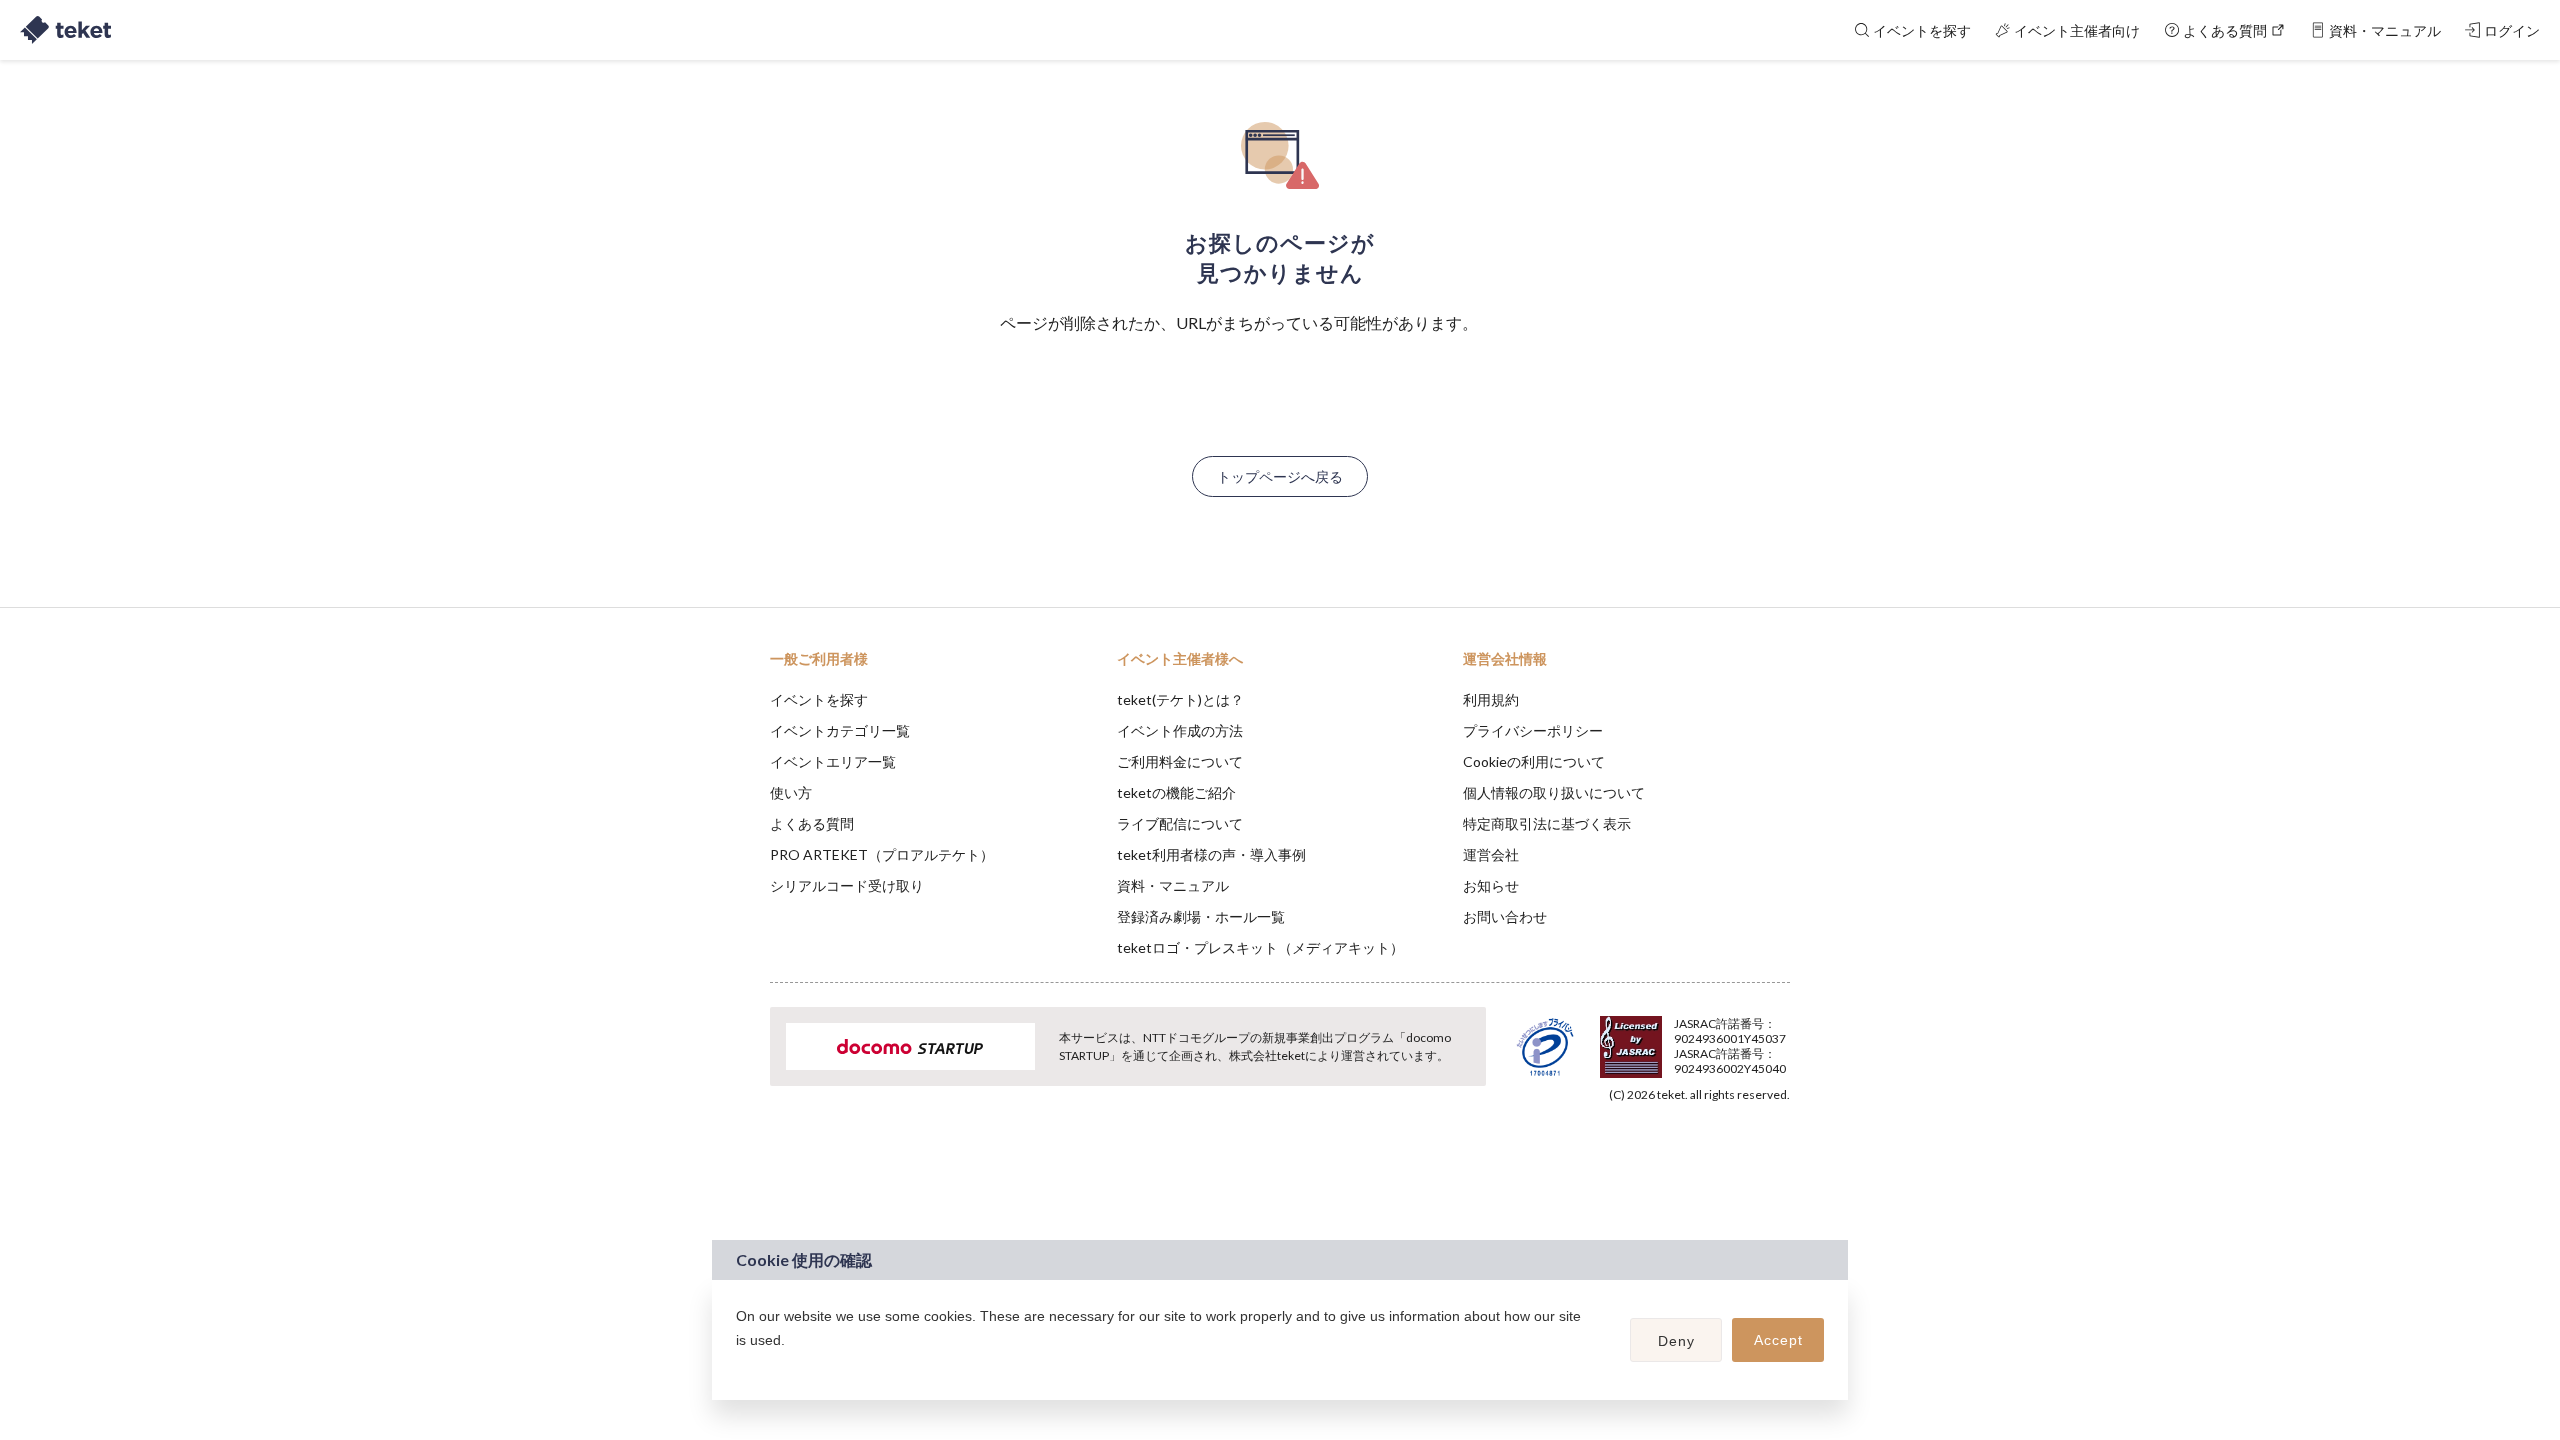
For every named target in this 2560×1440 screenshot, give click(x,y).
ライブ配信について (1180, 823)
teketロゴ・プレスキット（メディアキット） (1260, 947)
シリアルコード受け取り (847, 885)
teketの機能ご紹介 (1176, 792)
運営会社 (1491, 854)
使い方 (791, 792)
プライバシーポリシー (1533, 730)
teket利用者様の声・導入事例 (1211, 854)
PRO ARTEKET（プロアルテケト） (882, 854)
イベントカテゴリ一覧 (840, 730)
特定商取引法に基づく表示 (1547, 823)
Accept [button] (1778, 1340)
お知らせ (1491, 885)
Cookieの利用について (1534, 761)
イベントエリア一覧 (833, 761)
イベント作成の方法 (1180, 730)
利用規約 (1491, 699)
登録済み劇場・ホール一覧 (1201, 916)
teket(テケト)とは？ (1180, 699)
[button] (739, 1366)
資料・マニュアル (1173, 885)
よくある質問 (812, 823)
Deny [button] (1676, 1341)
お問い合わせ (1505, 916)
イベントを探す (819, 699)
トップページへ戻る (1280, 476)
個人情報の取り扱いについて (1554, 792)
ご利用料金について (1180, 761)
